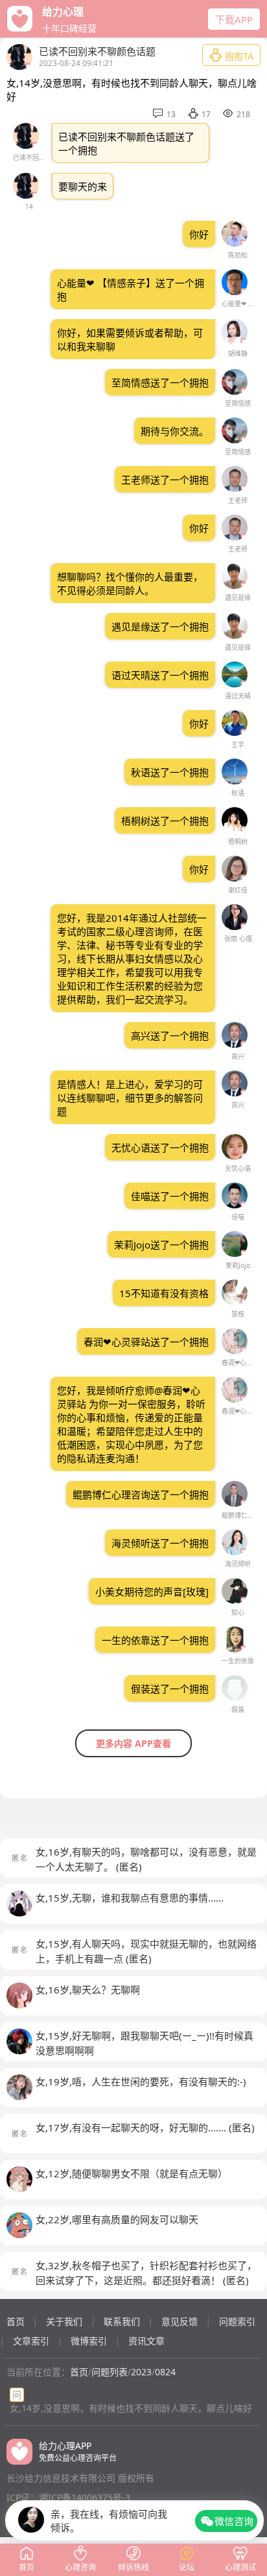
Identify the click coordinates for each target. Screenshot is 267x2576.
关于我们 (64, 2321)
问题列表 (110, 2372)
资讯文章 (146, 2341)
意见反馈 (180, 2321)
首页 (16, 2321)
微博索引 (89, 2341)
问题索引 (237, 2321)
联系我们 (122, 2321)
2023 (141, 2372)
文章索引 (31, 2341)
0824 (165, 2372)
